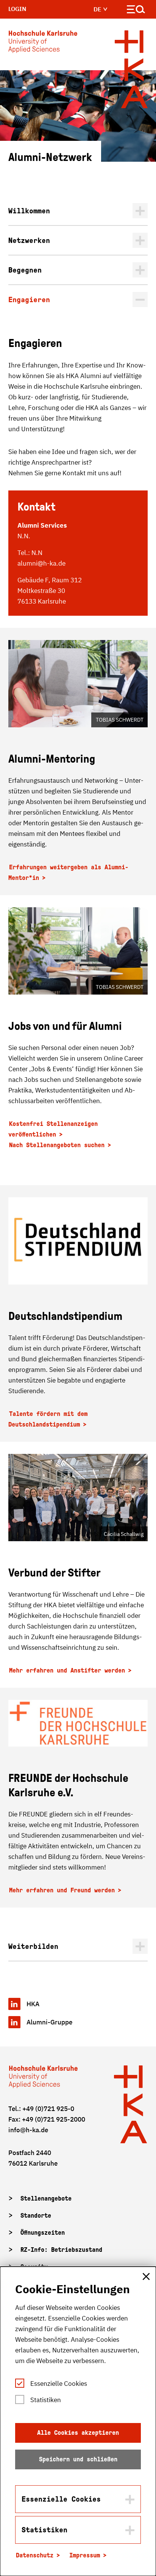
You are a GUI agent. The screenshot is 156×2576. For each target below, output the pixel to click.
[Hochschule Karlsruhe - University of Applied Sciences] (43, 43)
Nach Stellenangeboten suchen (57, 1145)
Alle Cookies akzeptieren (78, 2433)
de (98, 9)
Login (17, 9)
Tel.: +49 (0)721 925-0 (41, 2109)
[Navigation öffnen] (136, 11)
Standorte (36, 2216)
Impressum (85, 2555)
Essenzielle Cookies (59, 2384)
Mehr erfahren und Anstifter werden (67, 1670)
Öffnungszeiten (43, 2233)
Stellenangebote (46, 2198)
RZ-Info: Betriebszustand (61, 2250)
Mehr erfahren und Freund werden (62, 1890)
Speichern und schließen (78, 2459)
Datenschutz (35, 2555)
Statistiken (46, 2400)
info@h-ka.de (28, 2130)
